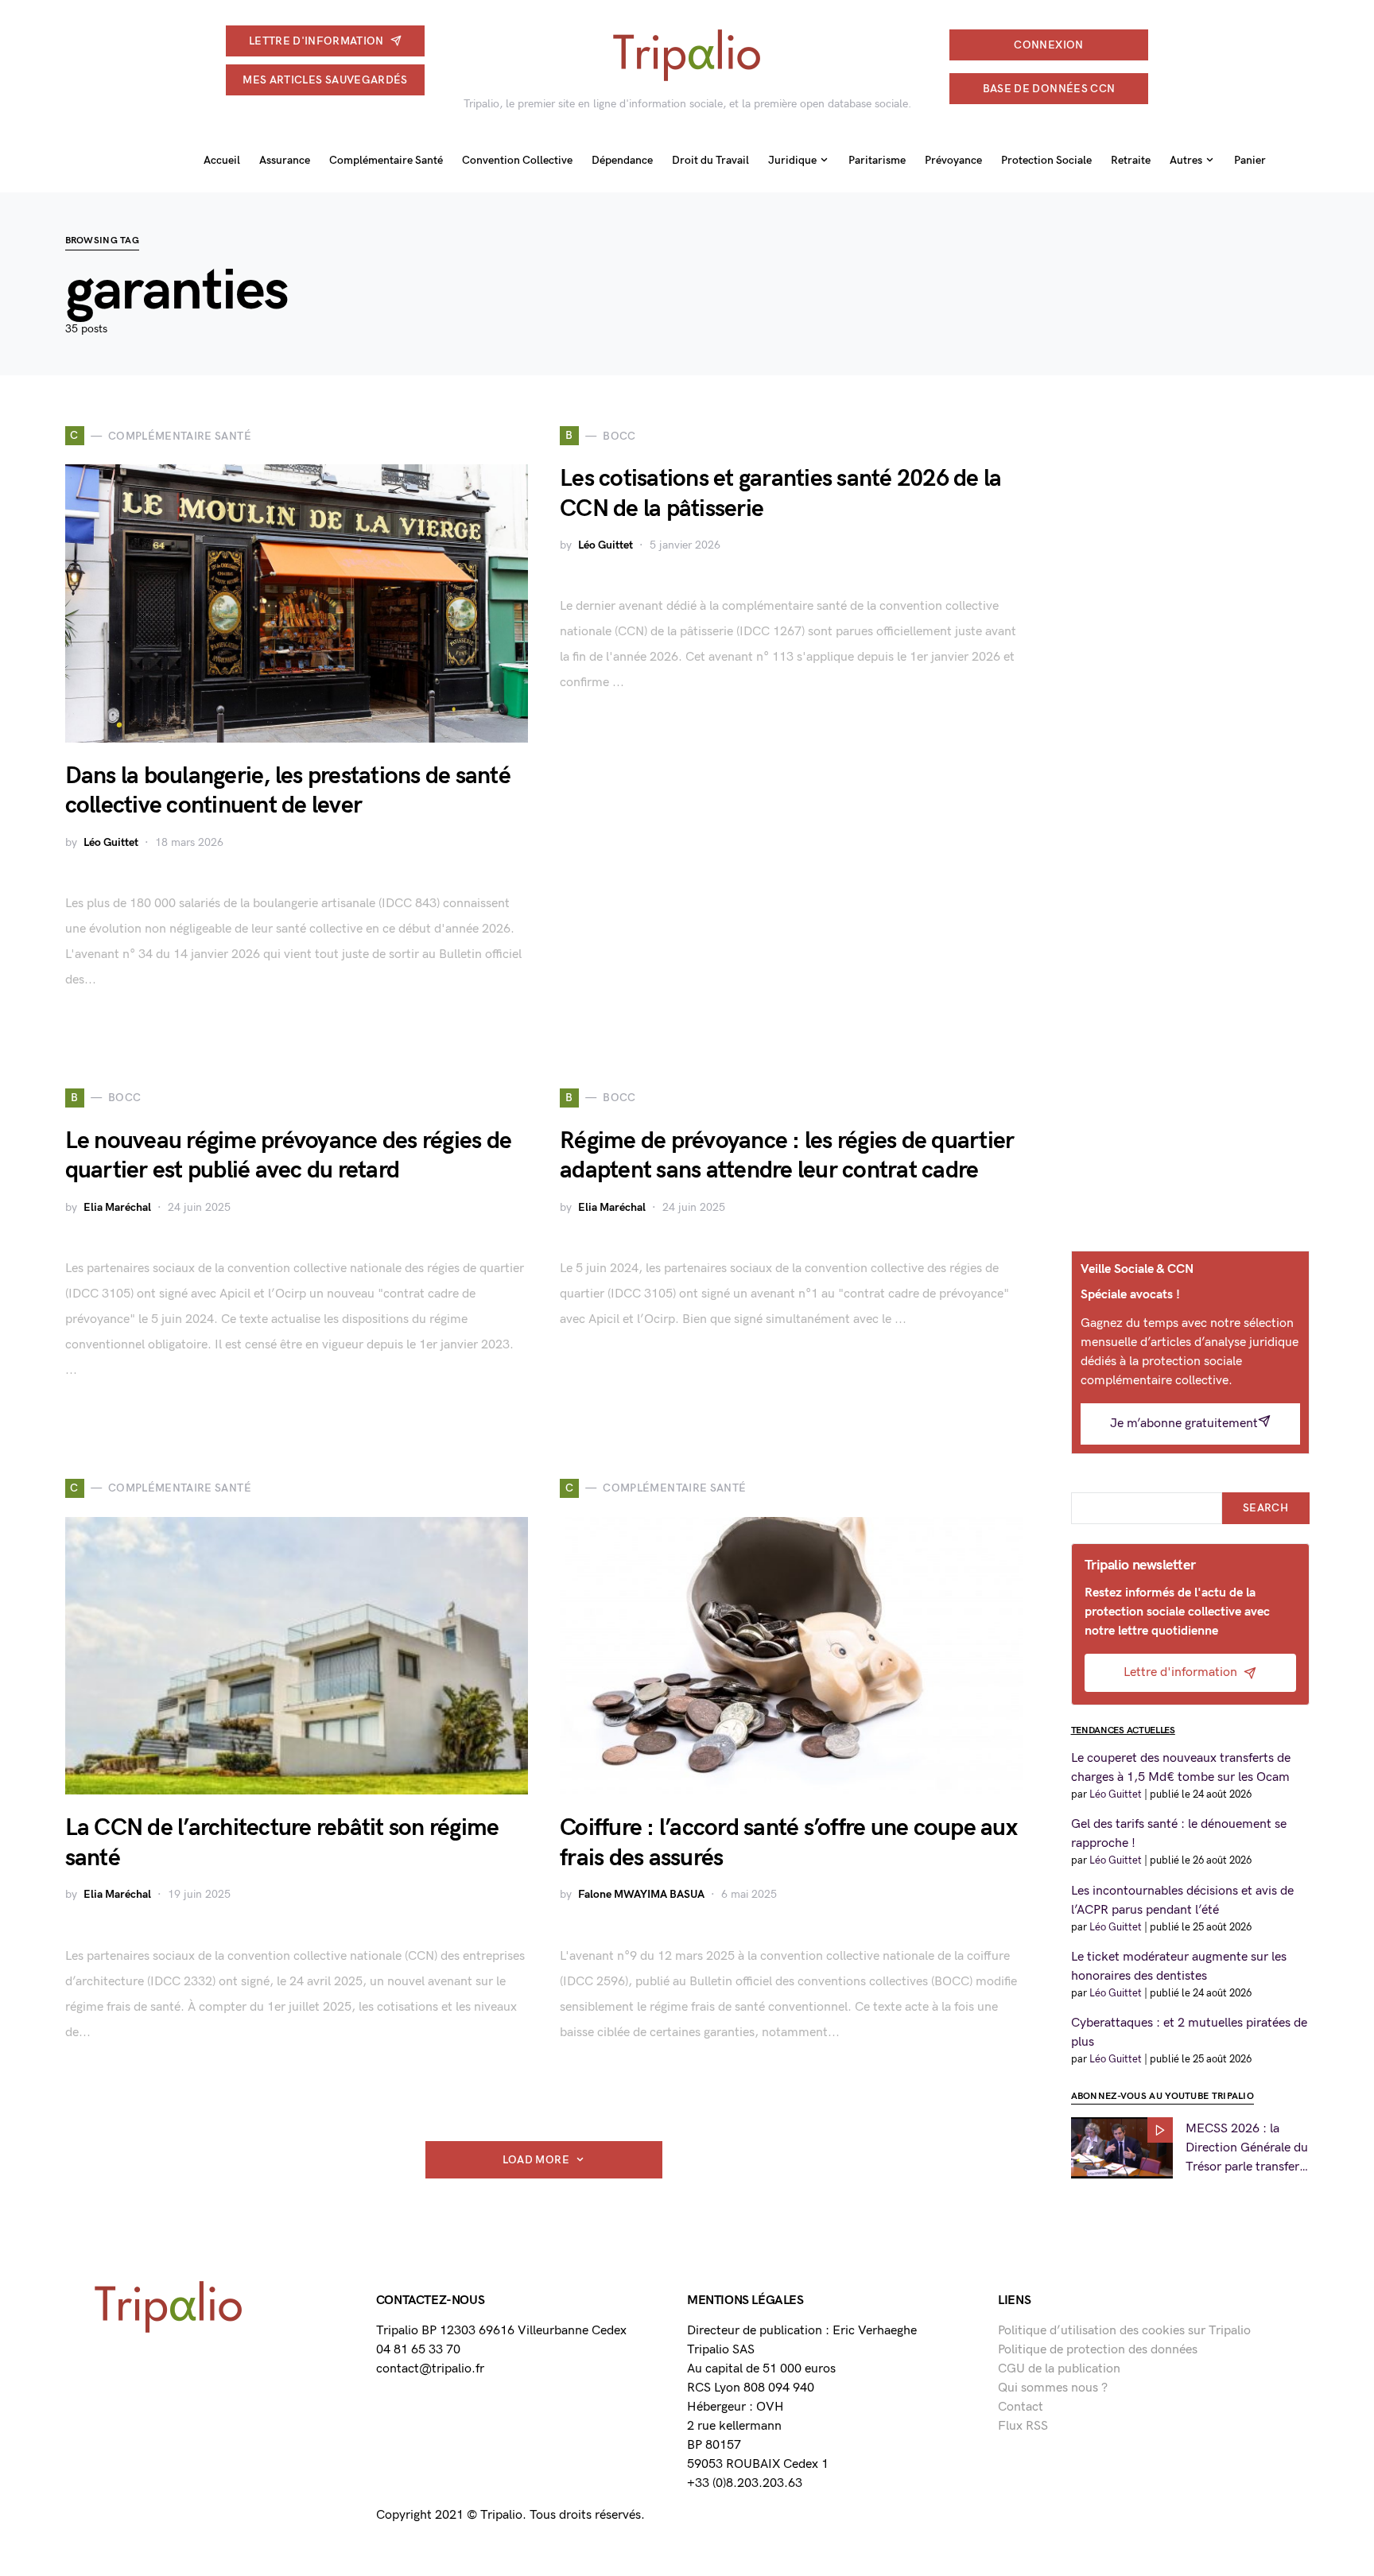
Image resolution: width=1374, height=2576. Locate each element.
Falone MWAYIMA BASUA (641, 1894)
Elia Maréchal (117, 1207)
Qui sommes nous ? (1053, 2388)
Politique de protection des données (1098, 2350)
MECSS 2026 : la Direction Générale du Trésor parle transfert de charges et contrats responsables (1248, 2148)
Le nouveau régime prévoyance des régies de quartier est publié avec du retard (289, 1156)
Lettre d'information (316, 41)
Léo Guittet (111, 842)
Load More (536, 2160)
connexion (1048, 45)
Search (1265, 1508)
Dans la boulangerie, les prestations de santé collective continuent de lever (288, 791)
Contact (1021, 2407)
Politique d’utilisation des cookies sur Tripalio (1124, 2331)
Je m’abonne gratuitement (1184, 1424)
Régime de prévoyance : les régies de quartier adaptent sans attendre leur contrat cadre (787, 1156)
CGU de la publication (1059, 2369)
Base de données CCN (1049, 89)
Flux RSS (1023, 2426)
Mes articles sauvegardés (325, 80)
